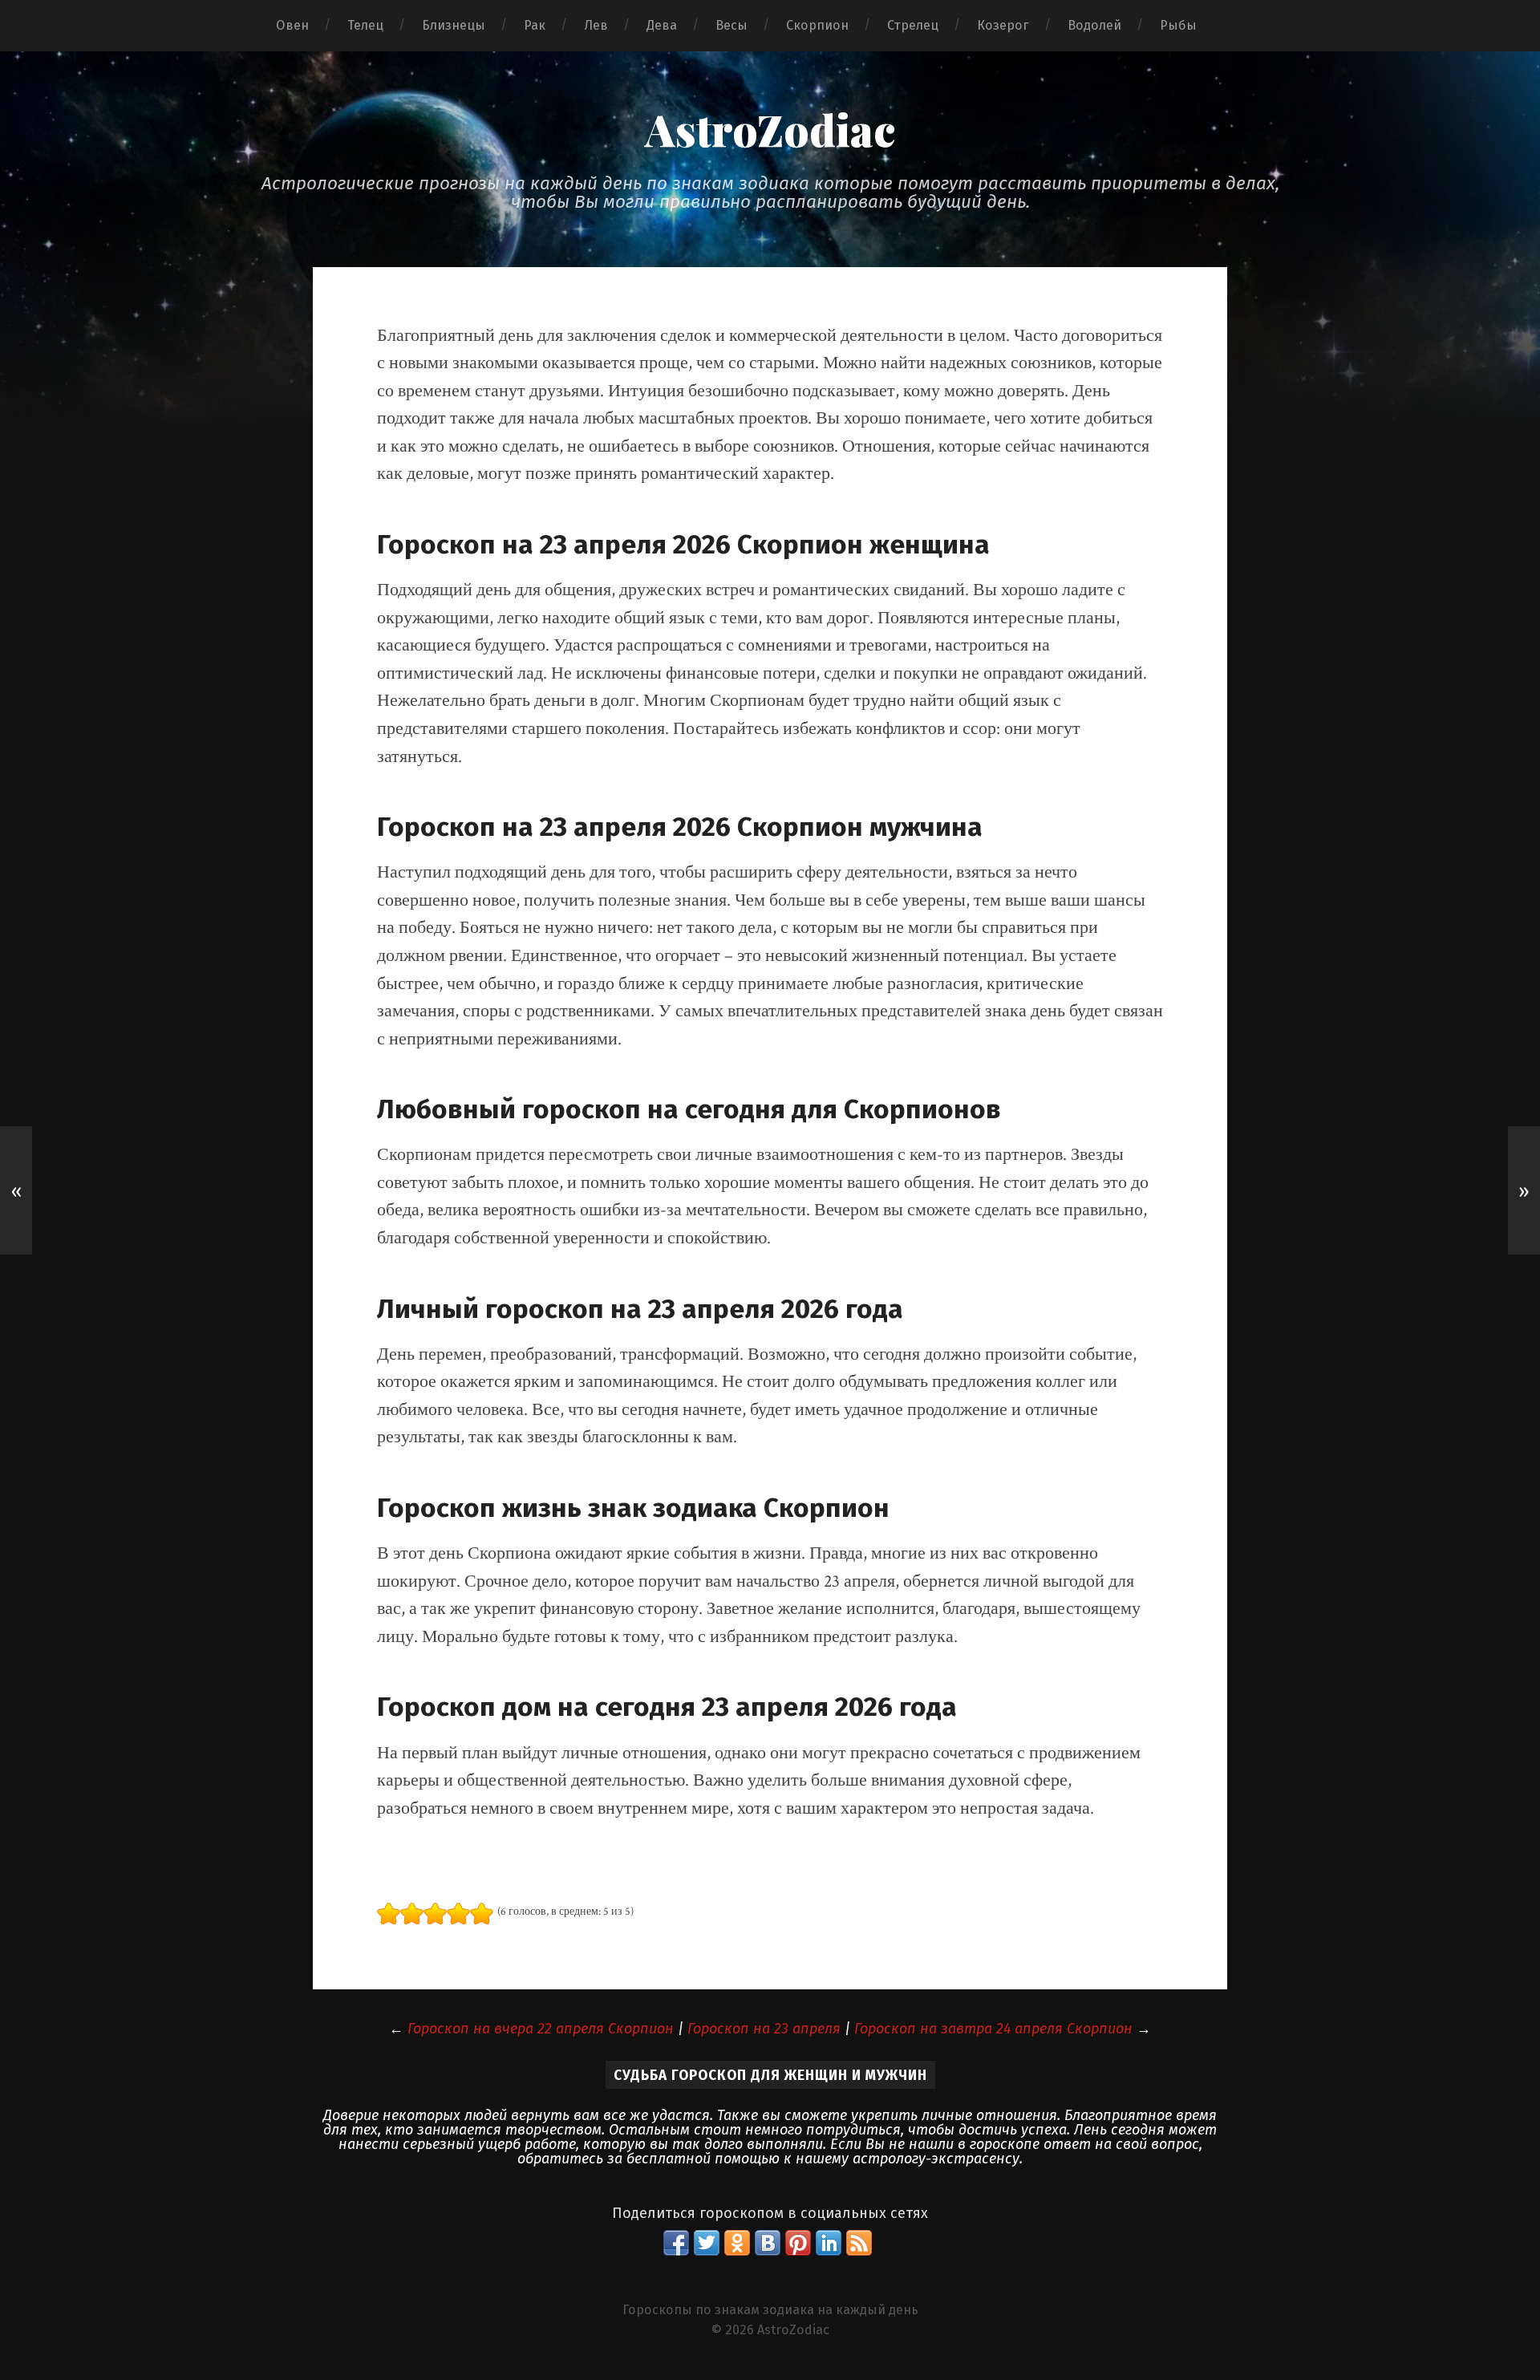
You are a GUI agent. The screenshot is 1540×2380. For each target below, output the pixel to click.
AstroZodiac (770, 129)
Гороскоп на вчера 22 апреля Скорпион (541, 2029)
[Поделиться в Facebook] (676, 2243)
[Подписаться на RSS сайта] (859, 2243)
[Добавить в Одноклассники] (737, 2243)
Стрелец (913, 25)
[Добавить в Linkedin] (829, 2243)
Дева (662, 25)
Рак (535, 25)
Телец (365, 25)
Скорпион (817, 25)
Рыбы (1178, 25)
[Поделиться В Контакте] (768, 2243)
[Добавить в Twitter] (707, 2243)
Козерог (1003, 25)
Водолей (1094, 25)
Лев (596, 25)
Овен (292, 25)
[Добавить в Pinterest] (798, 2243)
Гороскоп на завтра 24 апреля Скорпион (993, 2029)
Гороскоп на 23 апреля (764, 2029)
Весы (731, 25)
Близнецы (454, 25)
